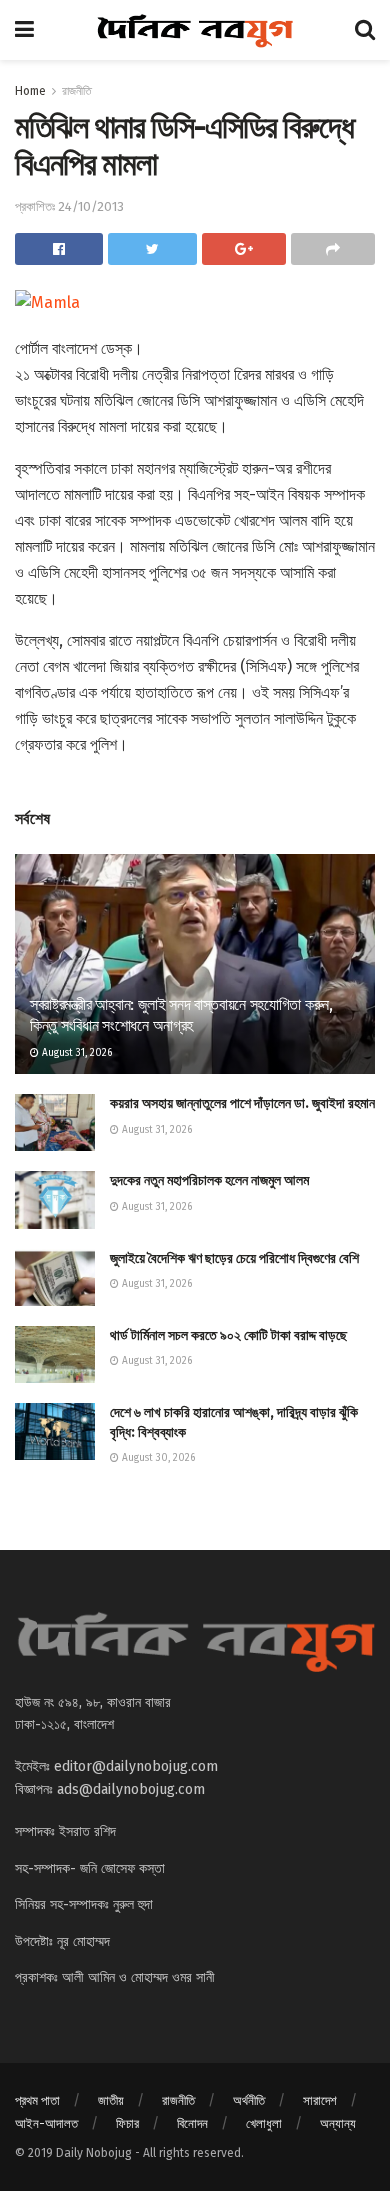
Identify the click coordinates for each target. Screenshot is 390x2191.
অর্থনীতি (249, 2100)
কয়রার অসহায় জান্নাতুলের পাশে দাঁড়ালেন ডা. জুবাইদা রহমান (242, 1103)
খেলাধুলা (264, 2123)
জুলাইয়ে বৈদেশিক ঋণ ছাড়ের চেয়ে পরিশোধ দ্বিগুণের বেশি (234, 1258)
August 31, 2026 (75, 1053)
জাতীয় (111, 2100)
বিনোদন (192, 2123)
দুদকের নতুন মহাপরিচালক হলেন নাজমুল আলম (209, 1180)
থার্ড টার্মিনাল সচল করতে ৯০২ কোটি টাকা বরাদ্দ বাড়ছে (228, 1335)
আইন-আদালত (46, 2123)
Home (30, 91)
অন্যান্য (338, 2123)
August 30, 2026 (157, 1458)
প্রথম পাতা (37, 2100)
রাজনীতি (77, 91)
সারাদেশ (320, 2100)
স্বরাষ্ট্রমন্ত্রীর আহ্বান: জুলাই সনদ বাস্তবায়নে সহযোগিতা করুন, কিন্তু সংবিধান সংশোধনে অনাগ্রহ (181, 1015)
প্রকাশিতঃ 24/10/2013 (69, 206)
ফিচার (127, 2123)
